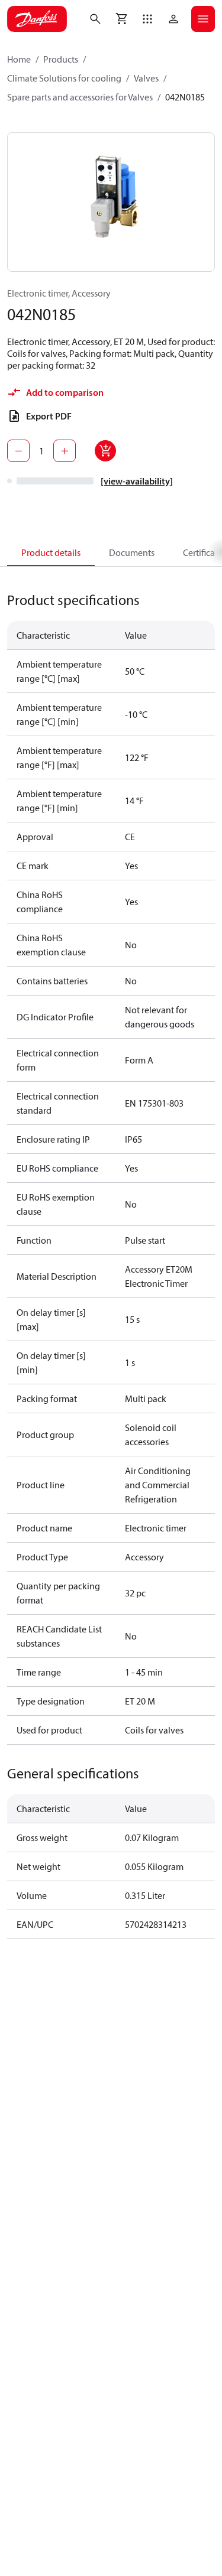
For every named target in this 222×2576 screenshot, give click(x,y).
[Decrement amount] (18, 451)
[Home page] (37, 19)
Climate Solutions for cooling (64, 78)
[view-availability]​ (137, 481)
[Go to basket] (121, 19)
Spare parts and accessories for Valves (80, 97)
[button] (147, 19)
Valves (146, 78)
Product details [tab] (51, 552)
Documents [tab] (132, 552)
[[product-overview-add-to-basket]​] (105, 451)
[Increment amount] (65, 451)
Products (61, 59)
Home (19, 59)
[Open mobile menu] (203, 19)
